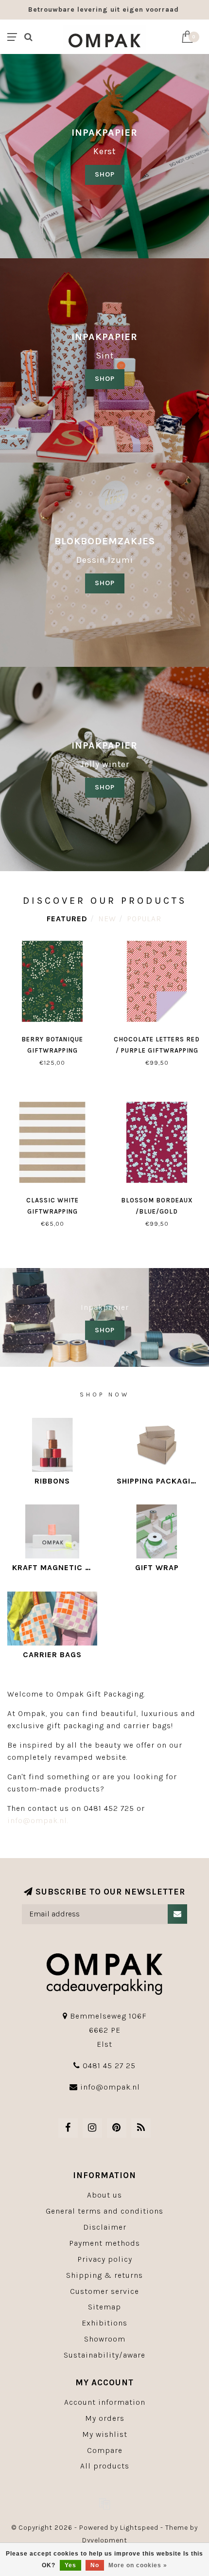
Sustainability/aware (104, 2355)
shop (105, 379)
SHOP (105, 174)
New (107, 919)
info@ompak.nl (110, 2087)
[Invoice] (104, 2504)
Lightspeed (139, 2528)
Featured (67, 919)
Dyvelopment (105, 2540)
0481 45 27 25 (109, 2066)
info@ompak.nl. (38, 1820)
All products (105, 2466)
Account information (105, 2402)
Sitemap (104, 2307)
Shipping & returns (104, 2275)
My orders (105, 2418)
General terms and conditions (104, 2211)
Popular (144, 919)
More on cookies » (138, 2565)
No (95, 2565)
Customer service (104, 2291)
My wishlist (105, 2434)
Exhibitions (104, 2323)
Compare (105, 2450)
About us (104, 2195)
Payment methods (104, 2243)
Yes (70, 2565)
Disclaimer (105, 2227)
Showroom (105, 2339)
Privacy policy (105, 2259)
